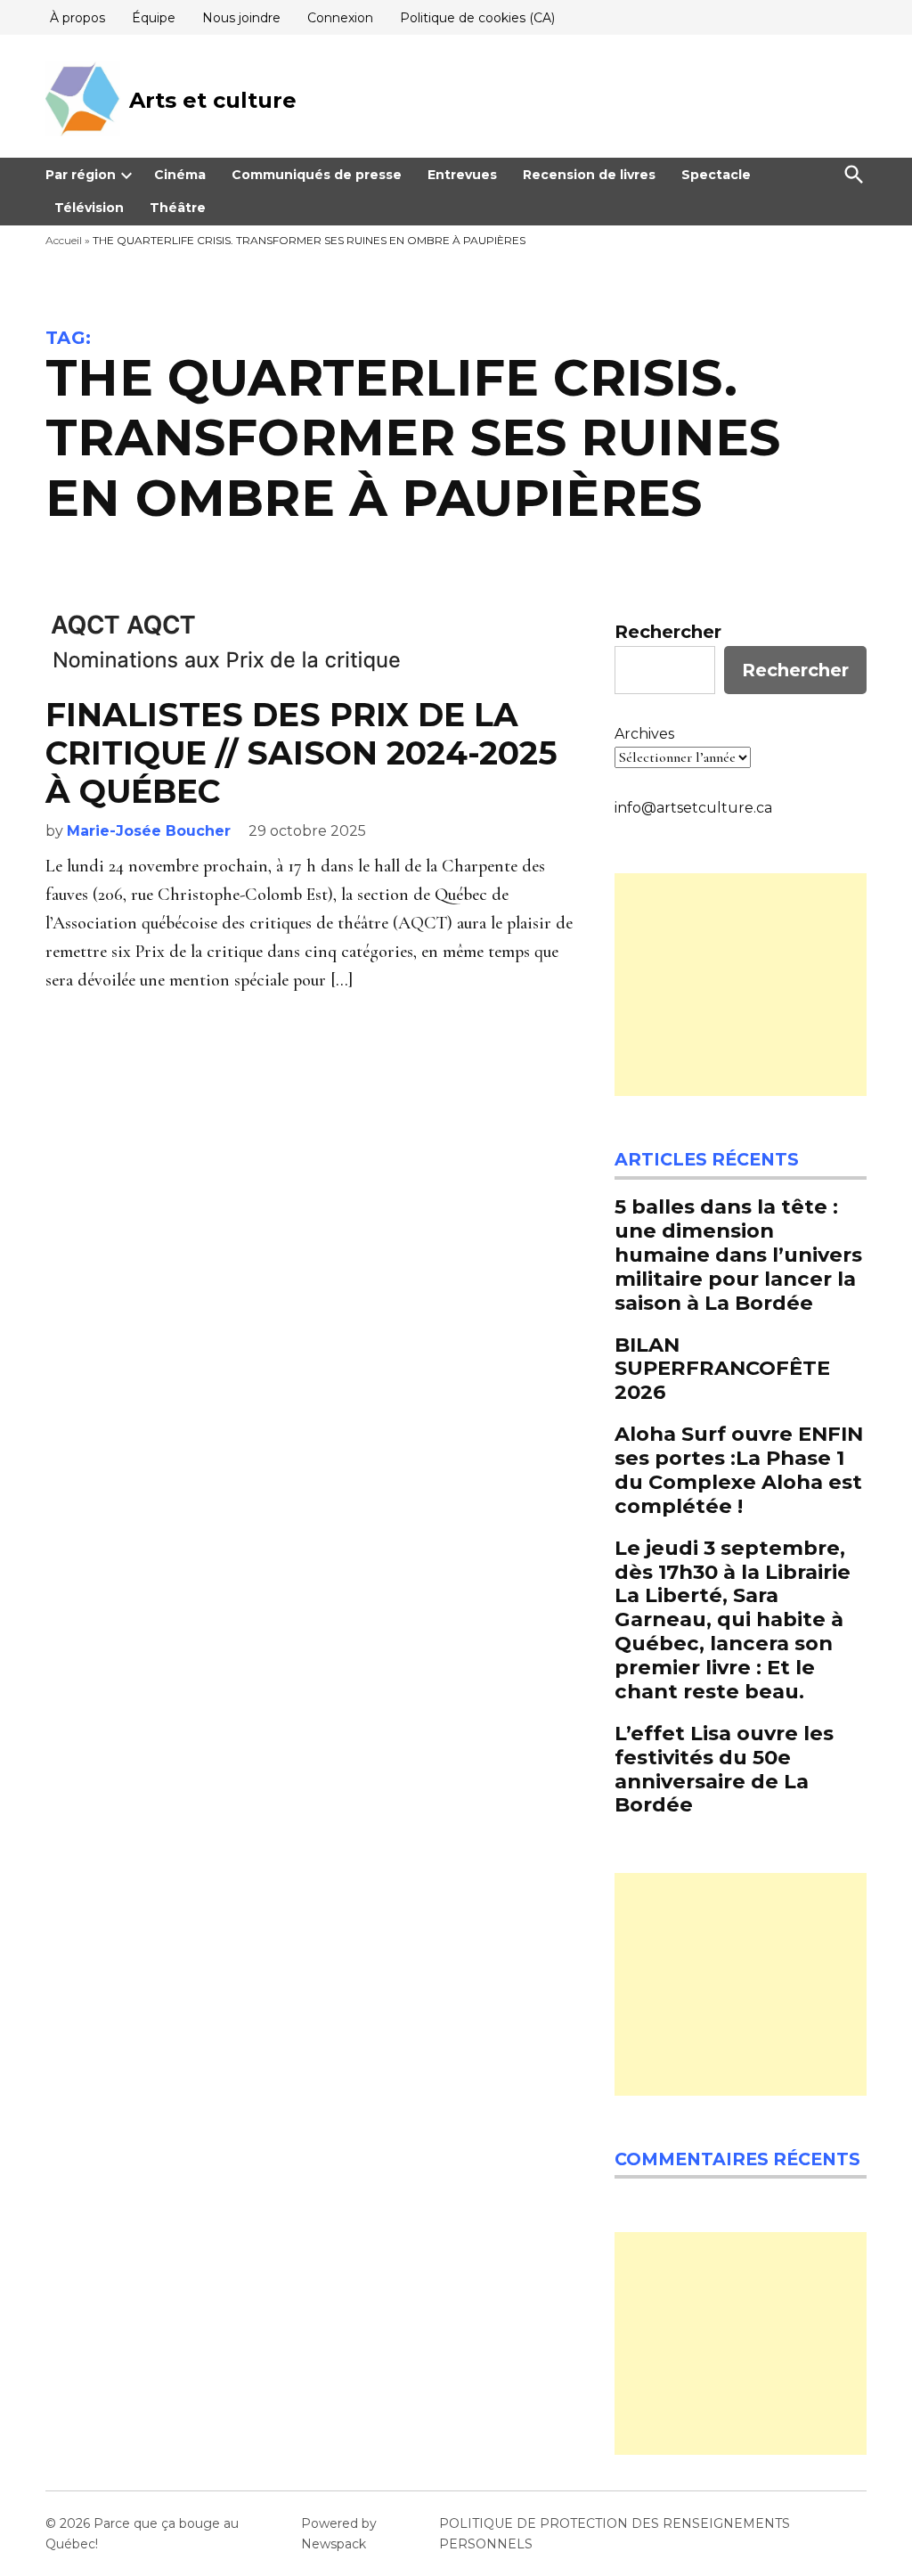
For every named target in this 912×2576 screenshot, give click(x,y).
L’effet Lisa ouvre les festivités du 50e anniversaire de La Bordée (724, 1769)
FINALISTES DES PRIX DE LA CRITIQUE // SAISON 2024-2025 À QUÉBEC (301, 753)
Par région (81, 175)
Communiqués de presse (317, 175)
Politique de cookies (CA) (477, 18)
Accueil (64, 240)
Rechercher (668, 632)
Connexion (340, 18)
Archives (644, 734)
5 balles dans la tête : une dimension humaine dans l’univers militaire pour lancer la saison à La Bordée (738, 1255)
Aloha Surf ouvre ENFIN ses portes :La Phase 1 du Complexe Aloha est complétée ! (739, 1470)
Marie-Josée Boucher (149, 831)
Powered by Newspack (339, 2533)
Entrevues (462, 175)
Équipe (154, 18)
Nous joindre (241, 18)
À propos (77, 18)
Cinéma (180, 175)
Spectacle (716, 175)
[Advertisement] (741, 985)
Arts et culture (213, 100)
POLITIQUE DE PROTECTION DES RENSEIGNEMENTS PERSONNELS (615, 2533)
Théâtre (178, 208)
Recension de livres (589, 175)
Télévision (89, 208)
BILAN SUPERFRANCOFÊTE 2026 (722, 1369)
